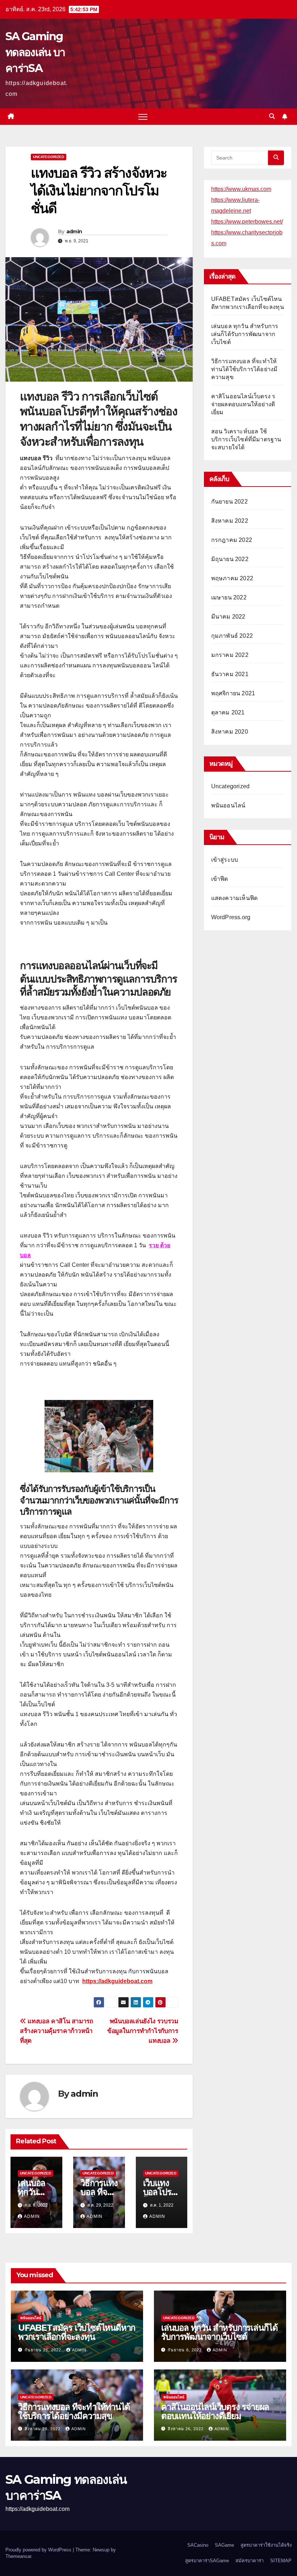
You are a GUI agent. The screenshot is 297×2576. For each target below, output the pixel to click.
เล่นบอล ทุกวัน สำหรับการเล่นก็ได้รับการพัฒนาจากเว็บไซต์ (245, 334)
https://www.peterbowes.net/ (247, 222)
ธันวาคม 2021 (230, 674)
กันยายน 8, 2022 (185, 2350)
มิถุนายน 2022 (230, 559)
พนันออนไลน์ (228, 805)
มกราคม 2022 (230, 655)
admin (74, 232)
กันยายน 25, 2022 (44, 2350)
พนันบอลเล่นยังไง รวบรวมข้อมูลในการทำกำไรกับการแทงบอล (143, 2031)
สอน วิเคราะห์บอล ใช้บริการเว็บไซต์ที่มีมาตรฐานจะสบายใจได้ (246, 439)
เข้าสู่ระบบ (225, 860)
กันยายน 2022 (229, 502)
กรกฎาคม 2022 (232, 540)
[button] (272, 116)
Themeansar (18, 2556)
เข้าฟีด (220, 879)
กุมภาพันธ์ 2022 (232, 636)
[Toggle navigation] (143, 117)
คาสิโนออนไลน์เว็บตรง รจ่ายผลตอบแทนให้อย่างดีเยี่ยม (243, 404)
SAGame (224, 2545)
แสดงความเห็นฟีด (235, 898)
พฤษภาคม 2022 (232, 578)
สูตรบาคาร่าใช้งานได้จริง (266, 2545)
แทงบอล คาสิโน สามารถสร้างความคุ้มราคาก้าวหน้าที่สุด (57, 2031)
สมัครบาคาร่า (250, 2561)
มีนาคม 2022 (228, 617)
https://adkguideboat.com (117, 1981)
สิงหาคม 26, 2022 (186, 2429)
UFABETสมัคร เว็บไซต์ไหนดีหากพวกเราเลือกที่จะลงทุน (77, 2332)
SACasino (198, 2545)
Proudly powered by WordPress (39, 2550)
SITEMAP (281, 2561)
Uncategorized (49, 157)
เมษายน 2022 (229, 597)
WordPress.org (231, 917)
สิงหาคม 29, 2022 (43, 2429)
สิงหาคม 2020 (230, 732)
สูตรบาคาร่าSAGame (207, 2561)
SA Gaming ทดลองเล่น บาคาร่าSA (35, 52)
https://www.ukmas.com (241, 189)
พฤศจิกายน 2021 (233, 693)
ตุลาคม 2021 (228, 712)
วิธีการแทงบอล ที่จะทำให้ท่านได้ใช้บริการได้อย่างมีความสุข (244, 369)
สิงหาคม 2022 (230, 521)
